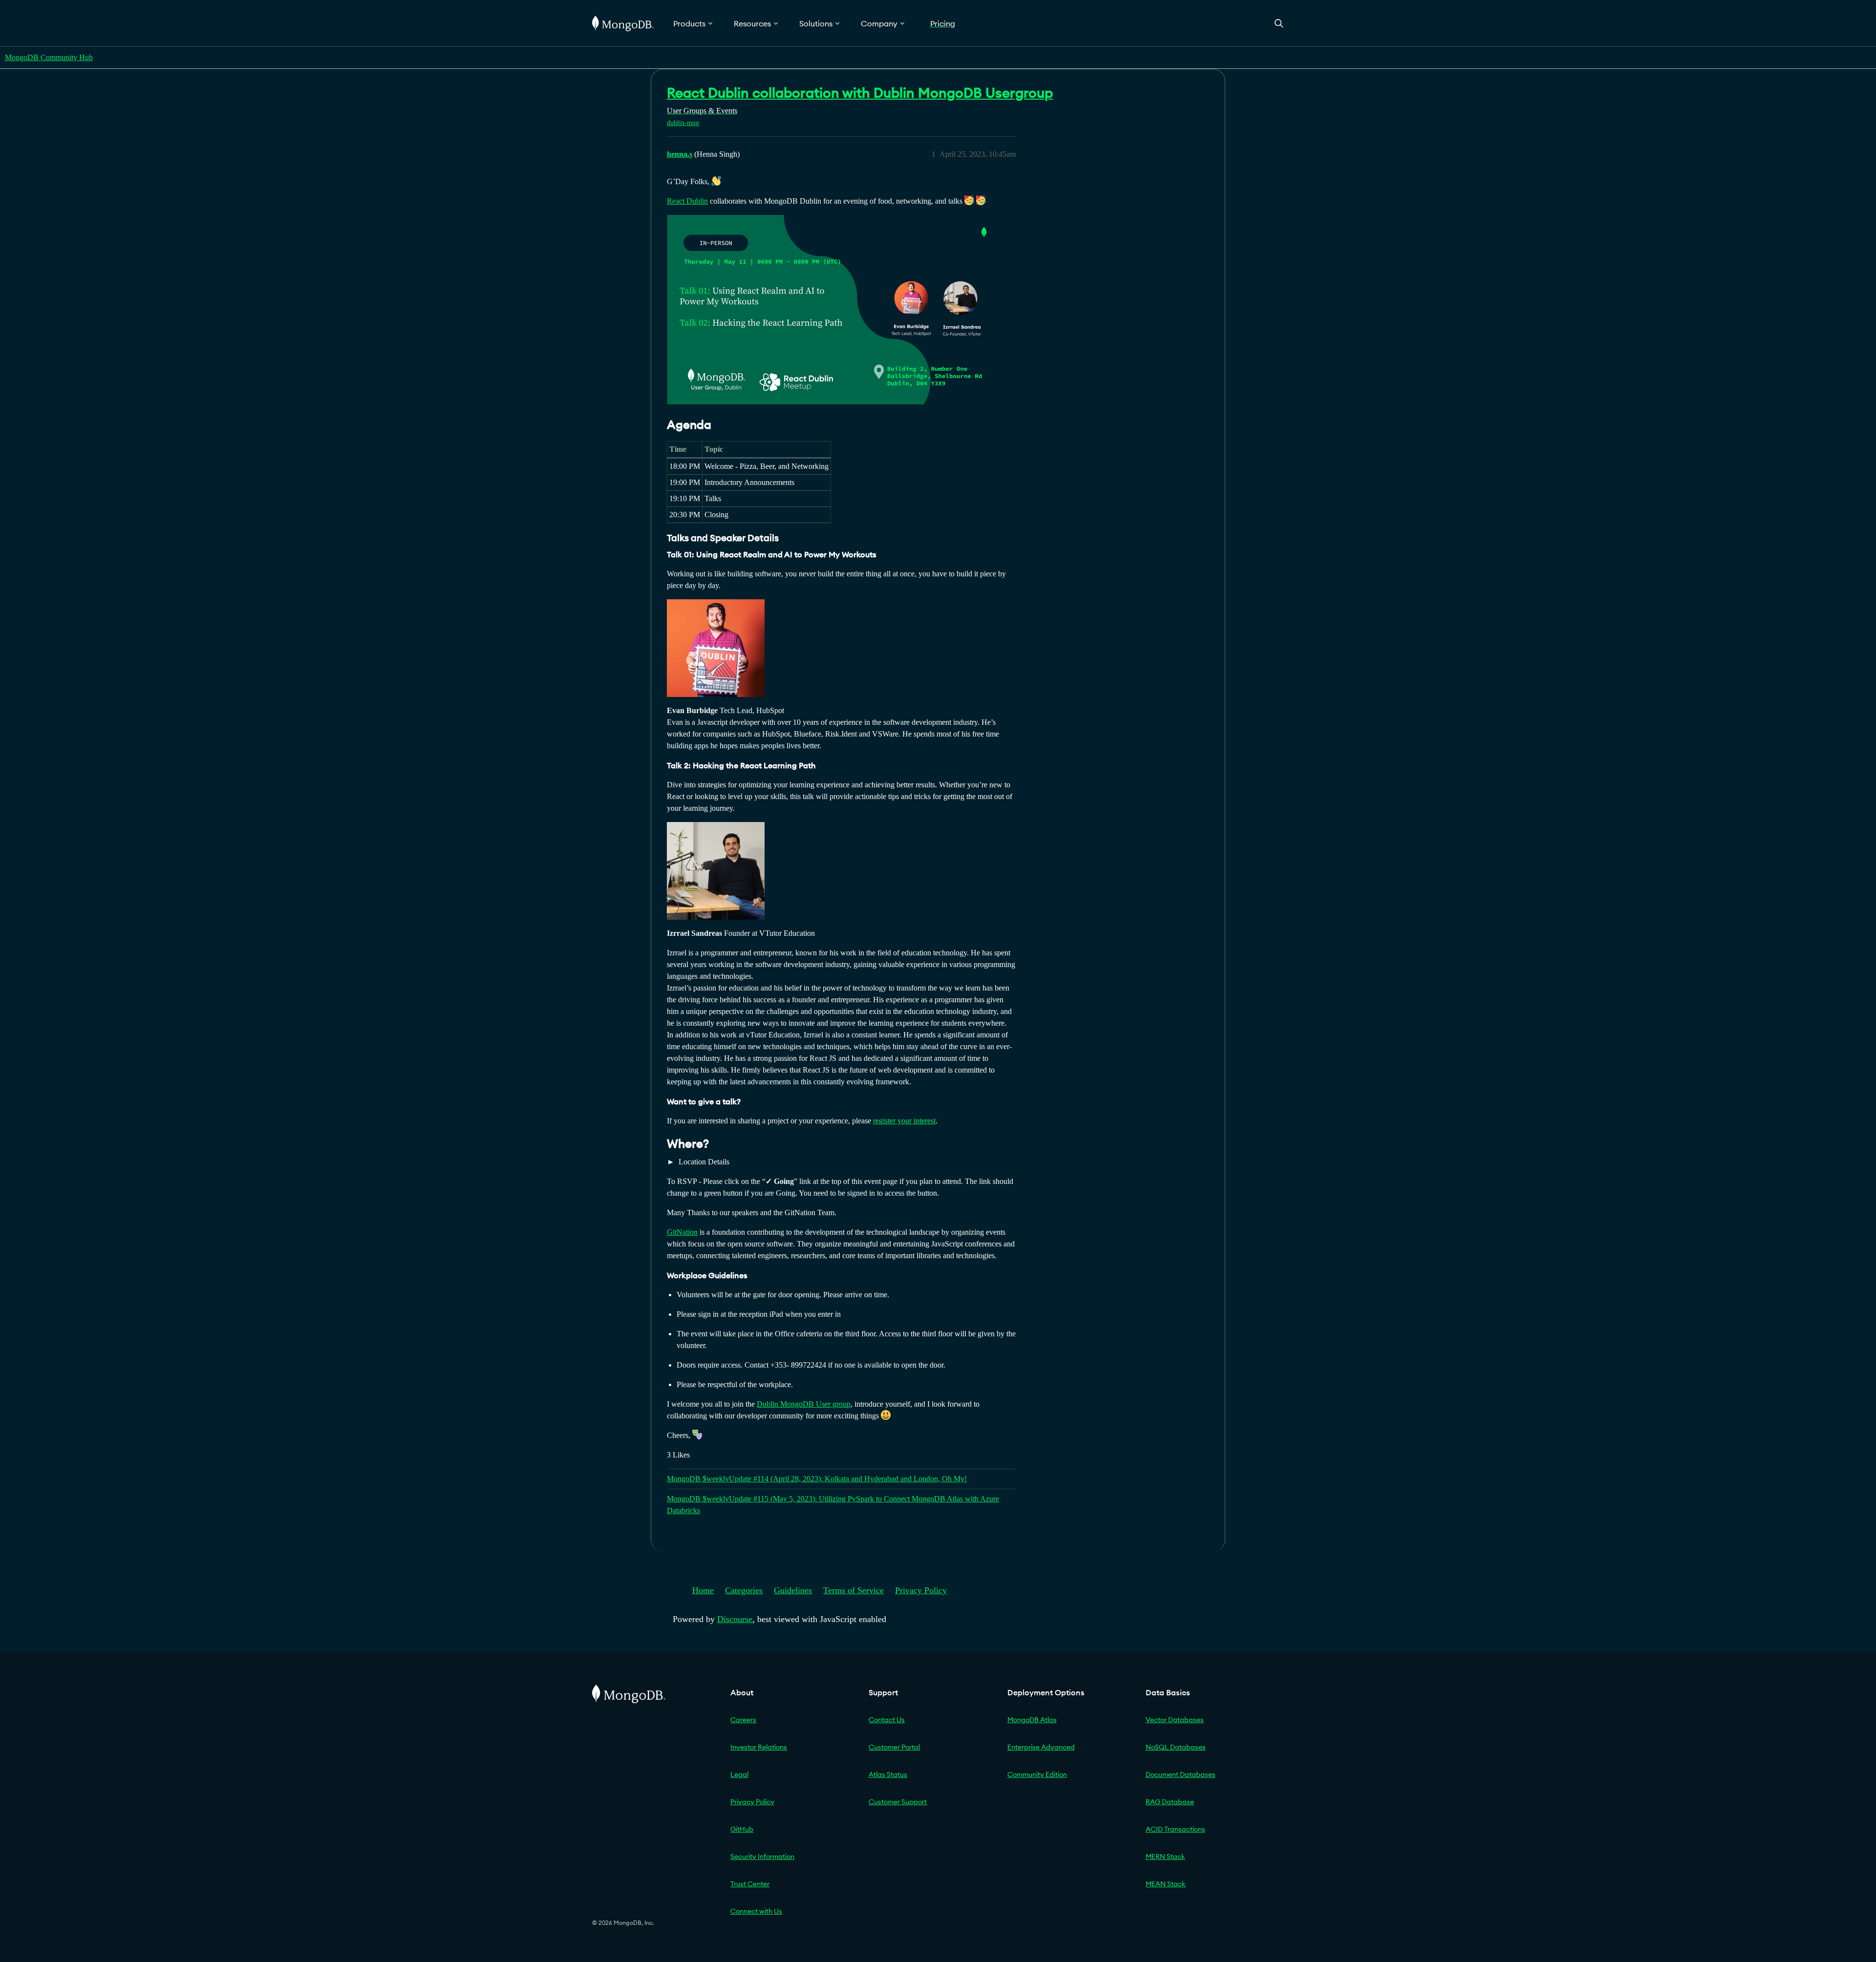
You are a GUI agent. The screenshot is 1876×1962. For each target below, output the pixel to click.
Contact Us (887, 1720)
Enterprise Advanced (1041, 1747)
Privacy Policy (921, 1590)
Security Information (762, 1857)
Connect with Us (756, 1911)
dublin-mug (683, 123)
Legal (739, 1774)
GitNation (682, 1232)
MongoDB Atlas (1032, 1720)
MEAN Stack (1166, 1884)
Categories (744, 1590)
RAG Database (1170, 1802)
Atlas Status (888, 1774)
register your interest (904, 1121)
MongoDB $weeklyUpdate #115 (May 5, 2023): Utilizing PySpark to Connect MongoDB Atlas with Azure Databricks (833, 1505)
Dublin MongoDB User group (804, 1404)
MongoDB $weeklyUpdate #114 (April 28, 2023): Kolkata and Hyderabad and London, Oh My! (817, 1479)
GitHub (742, 1829)
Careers (743, 1720)
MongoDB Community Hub (49, 57)
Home (703, 1590)
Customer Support (898, 1802)
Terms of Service (853, 1590)
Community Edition (1037, 1774)
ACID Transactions (1175, 1829)
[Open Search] (1279, 23)
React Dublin (687, 201)
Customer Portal (894, 1747)
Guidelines (793, 1590)
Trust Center (750, 1884)
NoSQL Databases (1176, 1747)
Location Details (703, 1162)
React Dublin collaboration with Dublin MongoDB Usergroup (860, 93)
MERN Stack (1165, 1857)
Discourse (735, 1619)
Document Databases (1181, 1774)
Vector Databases (1175, 1720)
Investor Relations (759, 1747)
